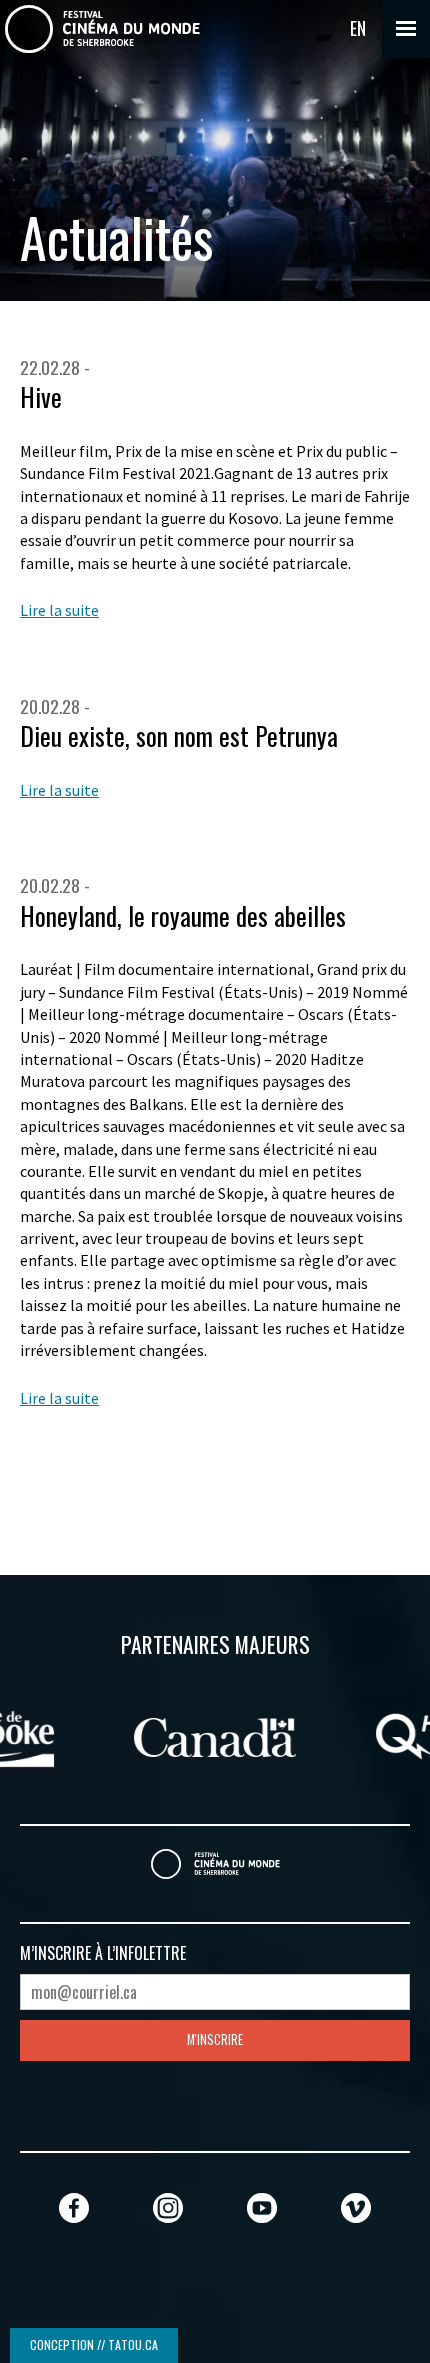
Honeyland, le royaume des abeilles (183, 915)
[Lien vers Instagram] (168, 2207)
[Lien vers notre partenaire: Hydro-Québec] (246, 1734)
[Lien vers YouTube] (262, 2207)
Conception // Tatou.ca (94, 2344)
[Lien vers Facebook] (74, 2207)
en (358, 28)
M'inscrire (215, 2039)
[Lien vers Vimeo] (356, 2207)
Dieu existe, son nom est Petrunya (179, 735)
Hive (41, 396)
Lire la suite (59, 610)
